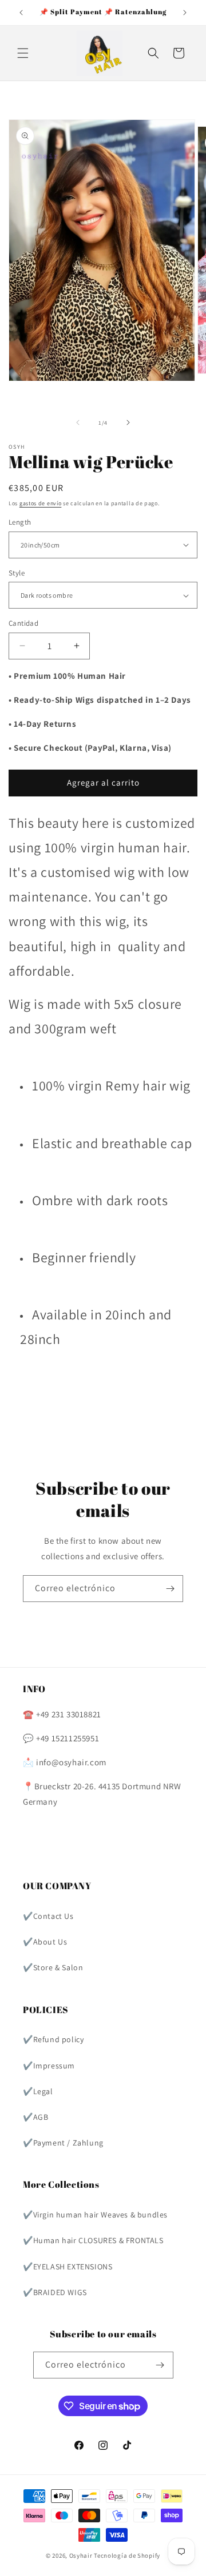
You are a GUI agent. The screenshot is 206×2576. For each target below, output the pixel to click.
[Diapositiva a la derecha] (128, 422)
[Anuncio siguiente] (185, 13)
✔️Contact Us (48, 1916)
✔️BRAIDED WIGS (55, 2292)
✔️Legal (38, 2091)
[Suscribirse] (170, 1589)
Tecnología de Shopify (127, 2555)
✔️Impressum (49, 2066)
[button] (23, 53)
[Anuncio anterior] (21, 13)
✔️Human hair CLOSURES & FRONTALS (93, 2240)
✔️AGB (35, 2117)
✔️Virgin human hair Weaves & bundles (95, 2215)
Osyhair (81, 2555)
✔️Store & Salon (53, 1967)
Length (20, 522)
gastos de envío (41, 503)
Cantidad (23, 623)
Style (17, 573)
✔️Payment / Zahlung (63, 2143)
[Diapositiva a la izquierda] (78, 422)
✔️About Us (45, 1942)
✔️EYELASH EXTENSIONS (68, 2267)
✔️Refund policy (53, 2039)
